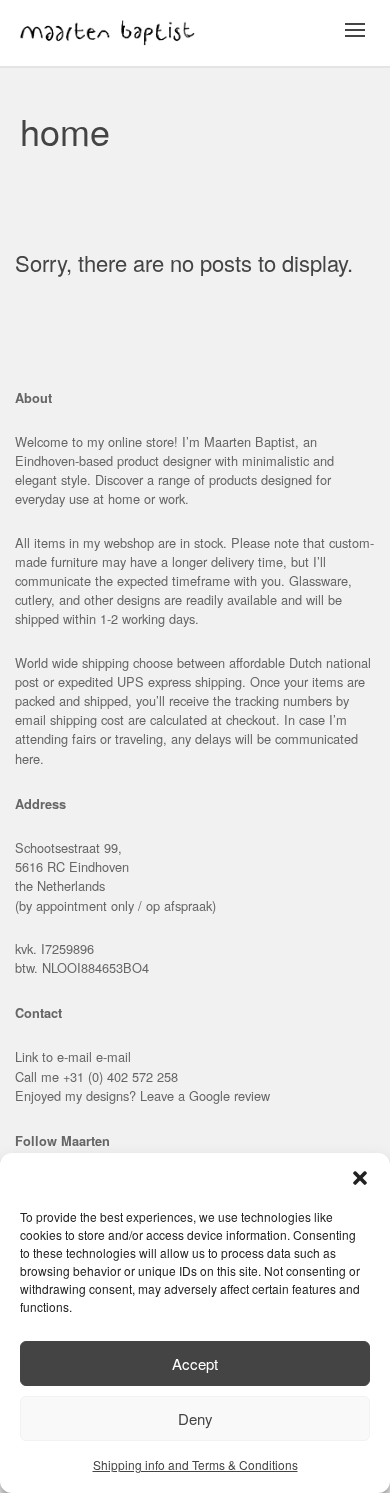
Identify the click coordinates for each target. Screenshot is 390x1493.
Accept (195, 1363)
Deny (195, 1418)
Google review (229, 1095)
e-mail (113, 1056)
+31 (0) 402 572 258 (120, 1076)
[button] (360, 1178)
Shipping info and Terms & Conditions (195, 1464)
